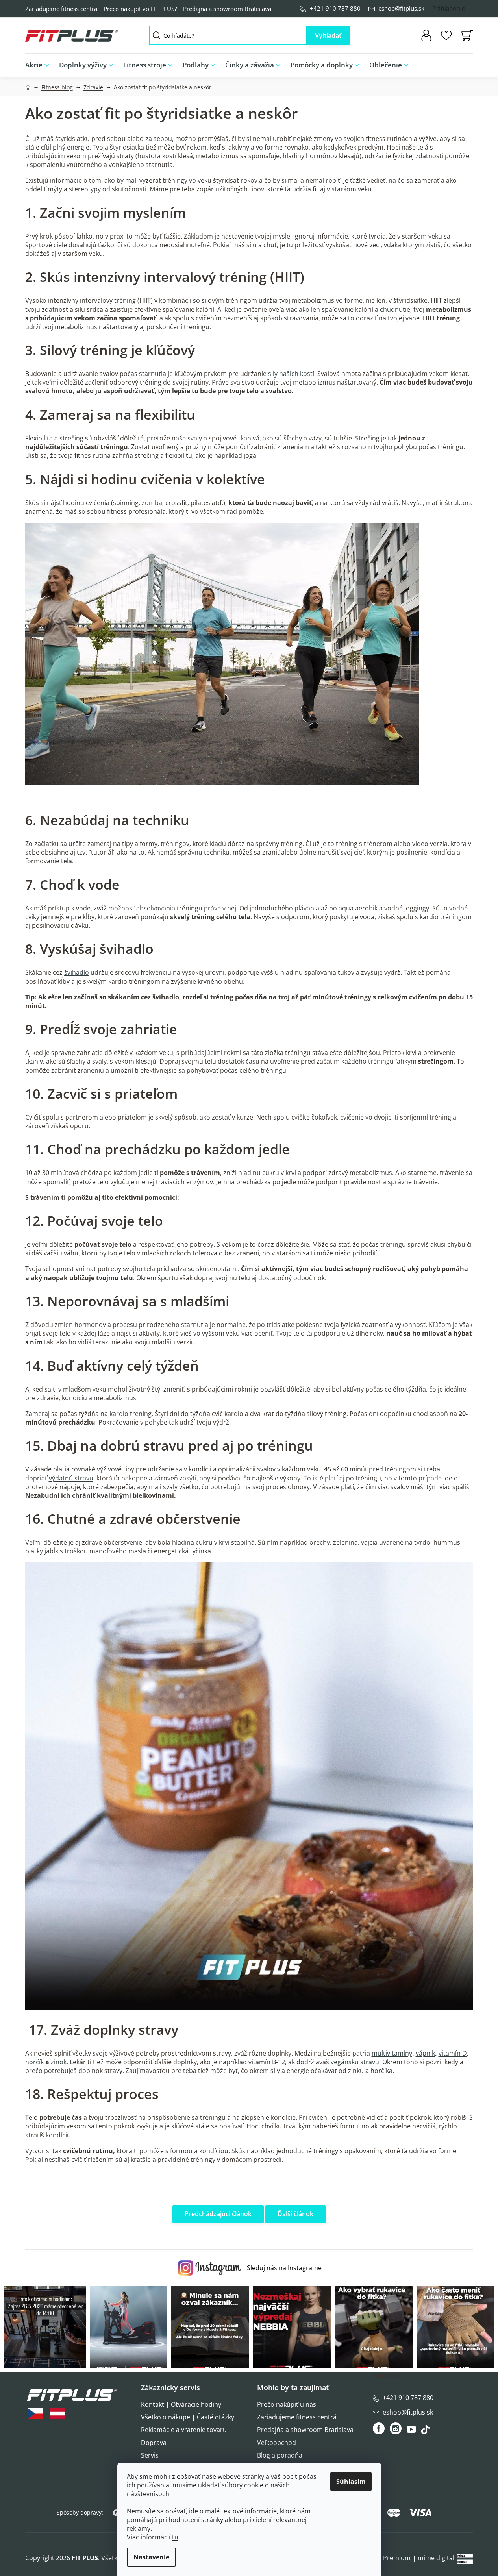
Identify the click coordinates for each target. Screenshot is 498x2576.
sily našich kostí (291, 374)
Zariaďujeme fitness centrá (61, 9)
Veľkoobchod (277, 2443)
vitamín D (453, 2053)
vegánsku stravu (355, 2062)
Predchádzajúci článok (218, 2214)
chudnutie (395, 309)
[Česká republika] (35, 2414)
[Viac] (461, 63)
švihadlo (77, 972)
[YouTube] (412, 2432)
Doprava (154, 2443)
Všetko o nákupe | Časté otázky (188, 2417)
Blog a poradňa (280, 2455)
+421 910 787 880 (335, 8)
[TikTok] (426, 2432)
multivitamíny (392, 2053)
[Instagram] (396, 2428)
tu (175, 2537)
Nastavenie (151, 2557)
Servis (150, 2455)
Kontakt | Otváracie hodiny (181, 2404)
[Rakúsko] (57, 2414)
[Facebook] (379, 2428)
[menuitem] (40, 65)
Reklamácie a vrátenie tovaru (184, 2430)
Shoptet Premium (384, 2558)
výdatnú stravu (71, 1478)
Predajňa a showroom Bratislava (227, 9)
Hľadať (328, 35)
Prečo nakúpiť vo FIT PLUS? (140, 9)
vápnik (425, 2053)
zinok (59, 2062)
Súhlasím (351, 2482)
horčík (34, 2062)
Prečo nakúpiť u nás (287, 2404)
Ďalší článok (295, 2214)
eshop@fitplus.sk (401, 8)
